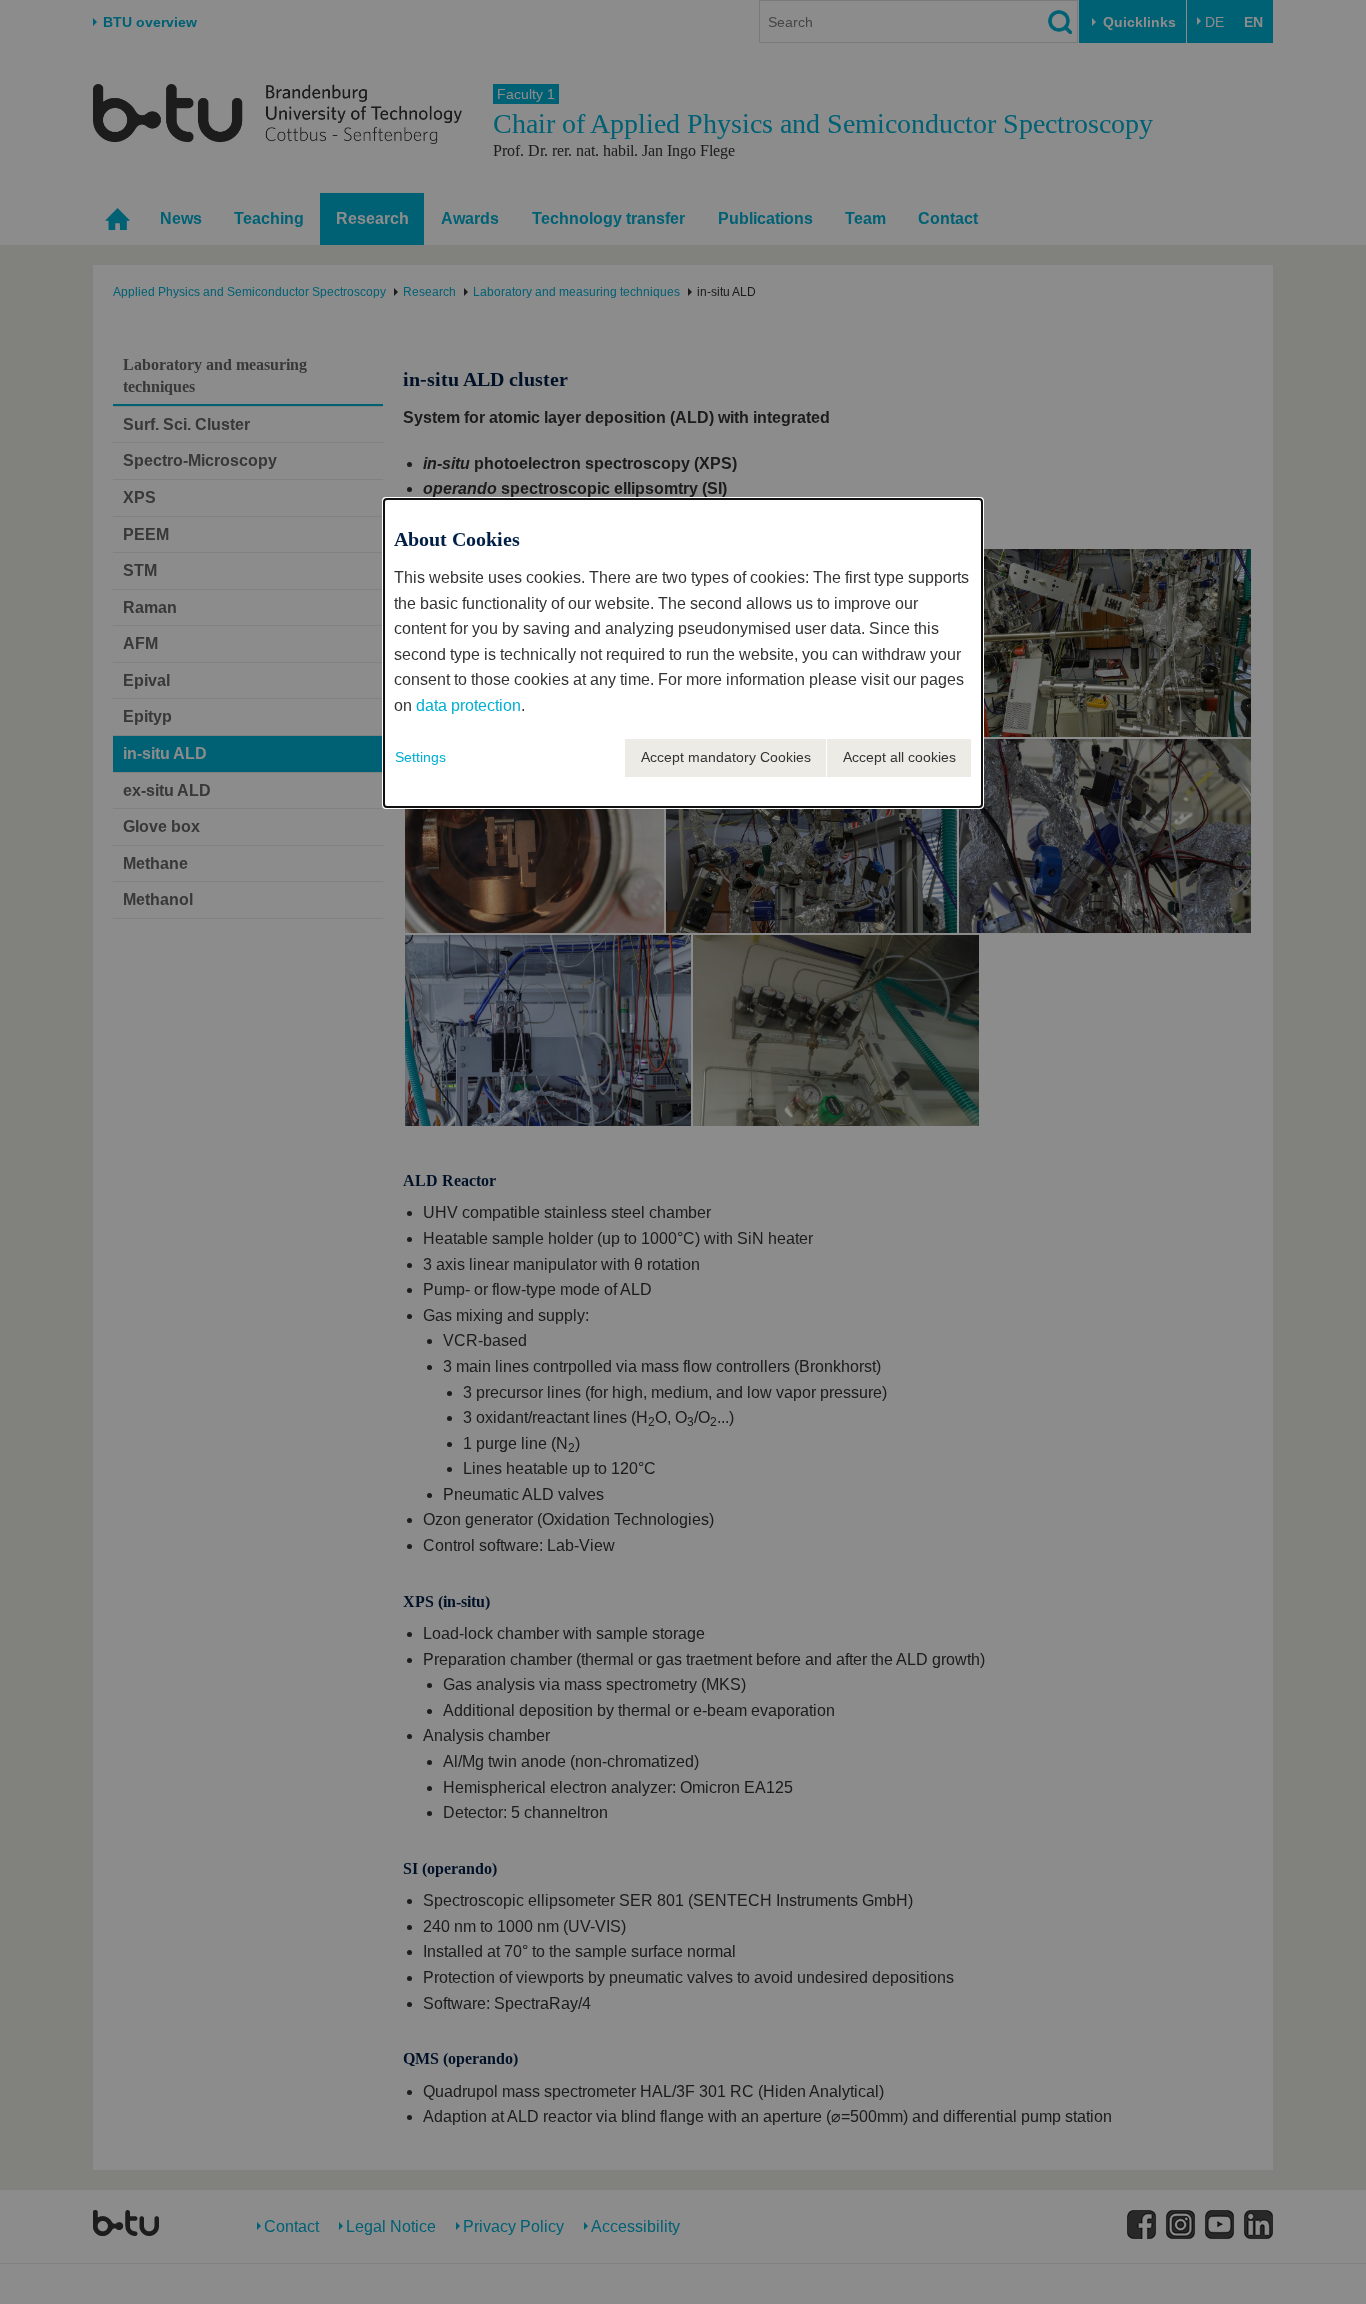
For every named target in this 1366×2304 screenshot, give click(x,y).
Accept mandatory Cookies (726, 757)
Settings (420, 757)
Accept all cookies (899, 757)
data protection (468, 705)
